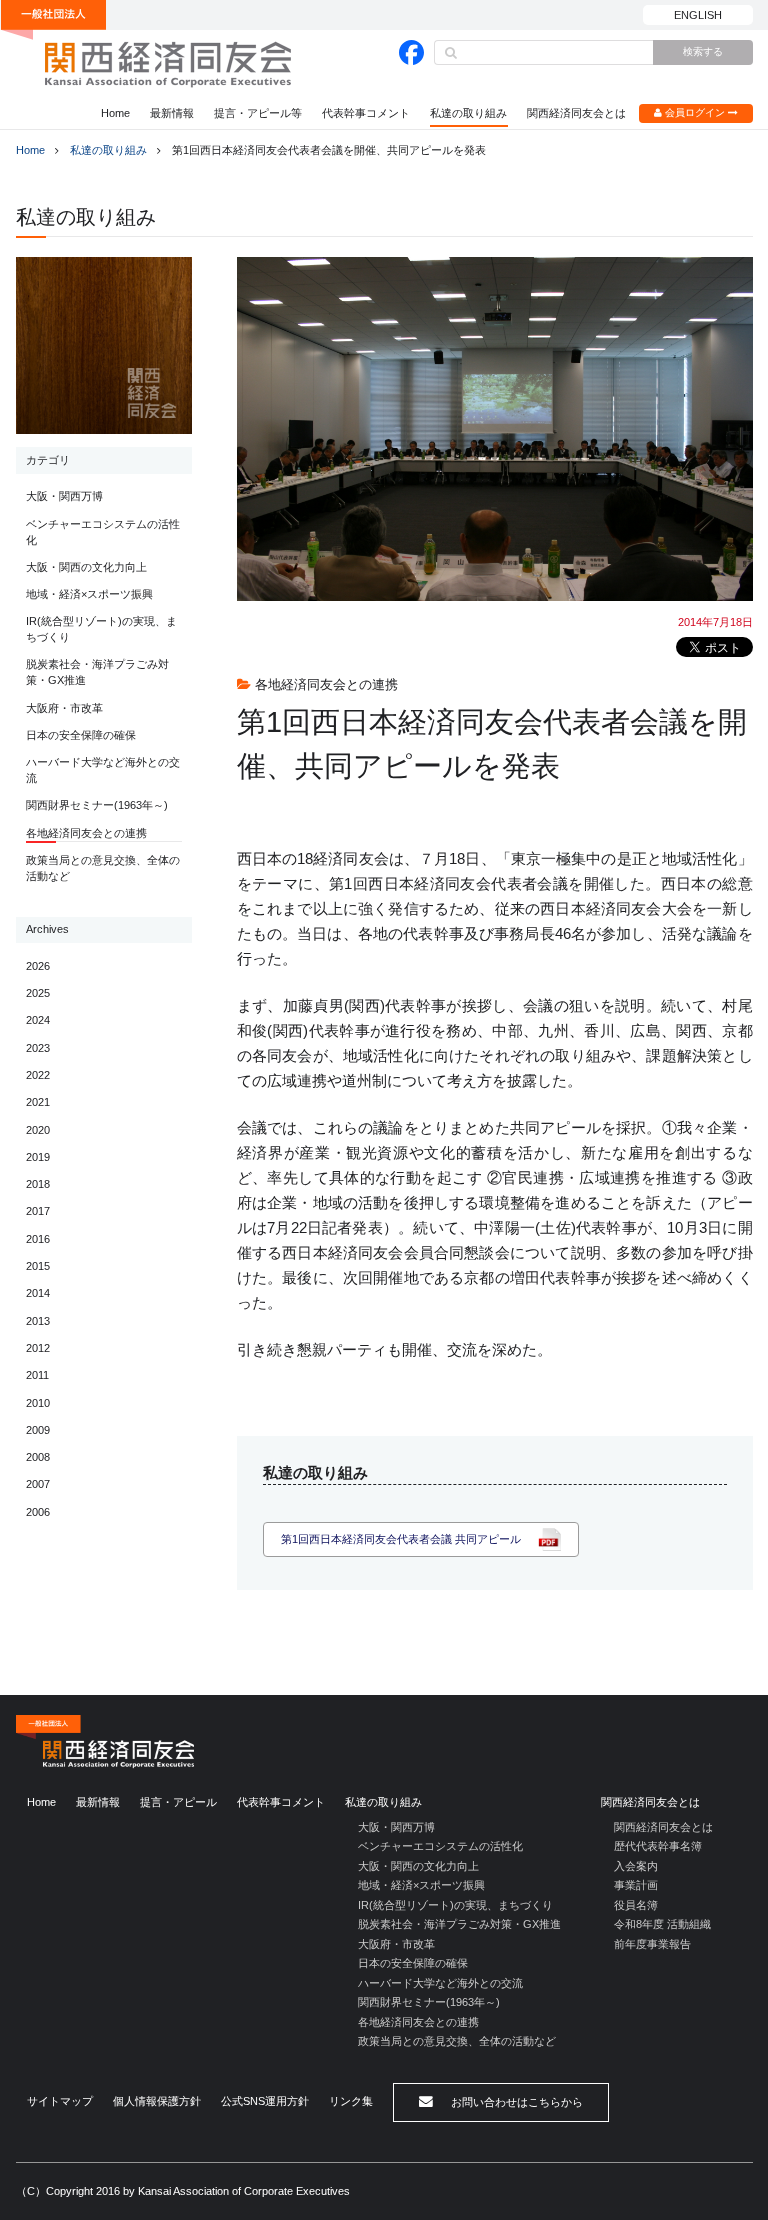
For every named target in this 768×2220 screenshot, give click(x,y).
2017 (38, 1211)
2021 (38, 1102)
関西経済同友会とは (576, 113)
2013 (38, 1321)
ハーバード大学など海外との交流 (103, 770)
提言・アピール (178, 1802)
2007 (38, 1484)
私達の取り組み (468, 113)
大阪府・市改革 (64, 708)
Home (115, 113)
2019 (38, 1157)
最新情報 (172, 113)
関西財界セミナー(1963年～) (97, 805)
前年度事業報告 (652, 1944)
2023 (38, 1048)
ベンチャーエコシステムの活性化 (103, 532)
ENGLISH (698, 15)
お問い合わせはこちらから (515, 2102)
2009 (38, 1430)
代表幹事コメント (366, 113)
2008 (38, 1457)
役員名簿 (636, 1905)
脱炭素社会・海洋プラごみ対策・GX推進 (97, 672)
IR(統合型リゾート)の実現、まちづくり (101, 629)
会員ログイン (695, 112)
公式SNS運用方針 (265, 2101)
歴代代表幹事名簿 (658, 1846)
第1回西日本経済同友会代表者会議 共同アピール (401, 1539)
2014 (38, 1293)
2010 (38, 1403)
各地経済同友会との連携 (86, 833)
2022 (38, 1075)
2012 (38, 1348)
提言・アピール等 (258, 113)
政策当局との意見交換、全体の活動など (103, 868)
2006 (38, 1512)
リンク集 (351, 2101)
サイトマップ (60, 2101)
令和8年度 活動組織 (662, 1924)
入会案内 (636, 1866)
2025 (38, 993)
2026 (38, 966)
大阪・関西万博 (64, 496)
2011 (37, 1375)
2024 (38, 1020)
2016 (38, 1239)
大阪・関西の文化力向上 (86, 567)
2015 (38, 1266)
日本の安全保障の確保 (81, 735)
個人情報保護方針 (157, 2101)
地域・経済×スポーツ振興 (89, 594)
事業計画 (636, 1885)
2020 (38, 1130)
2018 (38, 1184)
